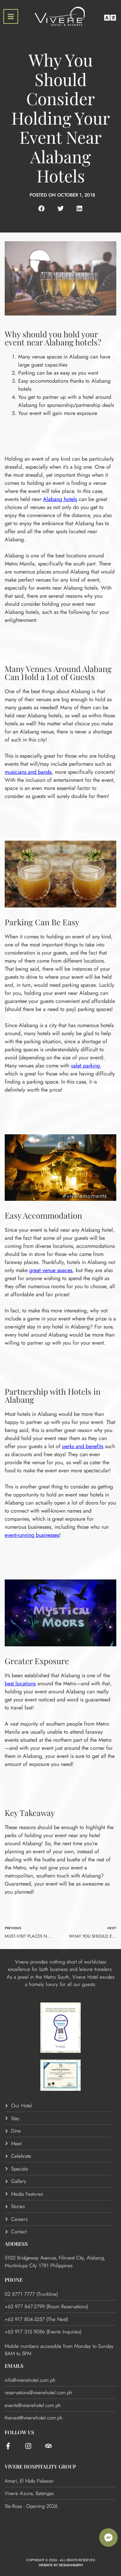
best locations (20, 1683)
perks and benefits (83, 1446)
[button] (42, 208)
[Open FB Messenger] (108, 2538)
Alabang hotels (60, 499)
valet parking (85, 1066)
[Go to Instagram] (28, 2446)
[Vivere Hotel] (60, 17)
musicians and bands (28, 772)
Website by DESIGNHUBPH (61, 2565)
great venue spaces (51, 1270)
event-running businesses (32, 1535)
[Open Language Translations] (110, 18)
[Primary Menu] (11, 16)
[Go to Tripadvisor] (48, 2446)
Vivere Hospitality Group (40, 2466)
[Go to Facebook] (8, 2446)
